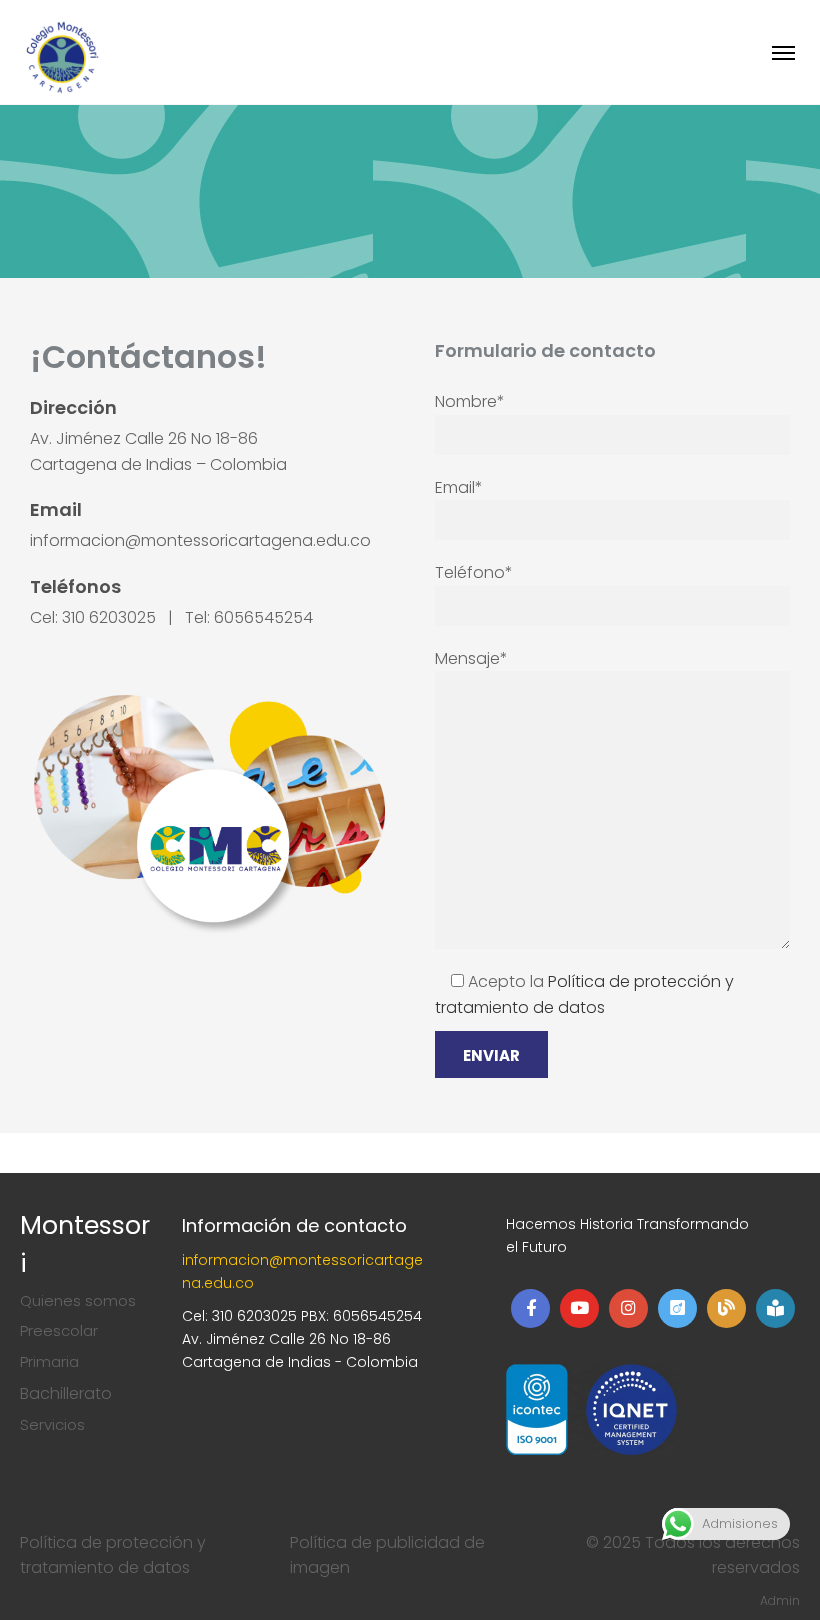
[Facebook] (530, 1308)
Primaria (49, 1361)
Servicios (52, 1424)
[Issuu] (677, 1308)
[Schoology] (775, 1308)
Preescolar (59, 1330)
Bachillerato (66, 1393)
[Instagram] (628, 1308)
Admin (780, 1600)
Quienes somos (78, 1300)
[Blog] (726, 1308)
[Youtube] (579, 1308)
